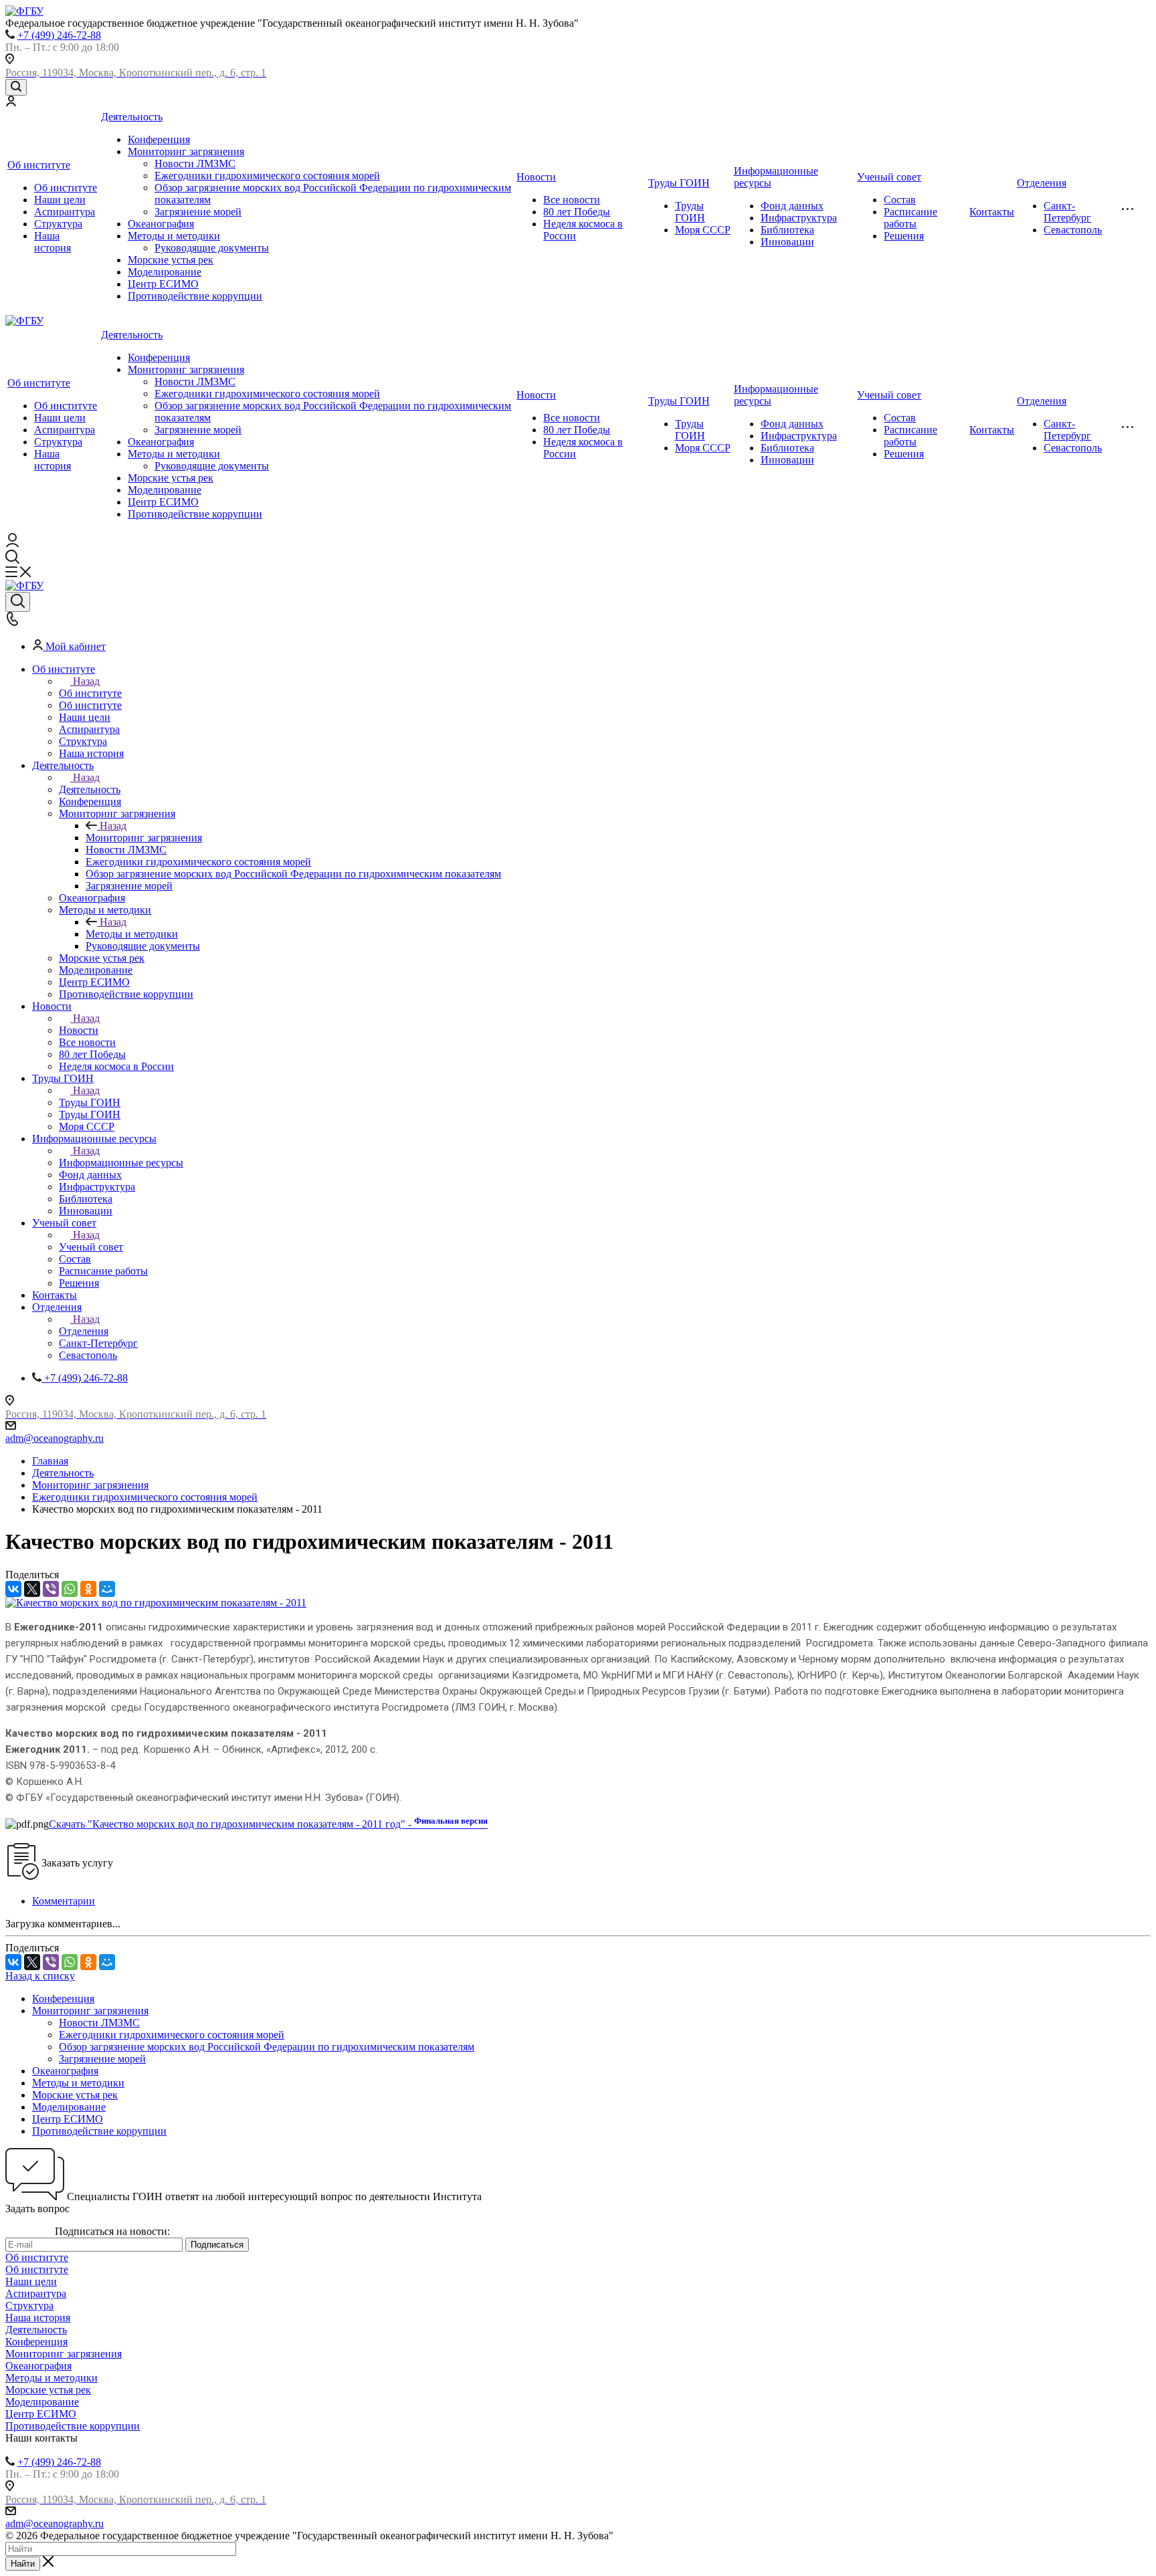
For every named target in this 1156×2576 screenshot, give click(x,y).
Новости (536, 177)
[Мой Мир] (107, 1589)
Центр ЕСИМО (163, 284)
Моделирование (165, 272)
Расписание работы (910, 218)
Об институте (39, 165)
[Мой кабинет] (11, 103)
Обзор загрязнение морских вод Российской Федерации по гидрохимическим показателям (267, 2047)
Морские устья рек (171, 260)
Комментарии (64, 1901)
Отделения (1042, 183)
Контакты (992, 212)
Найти (23, 2564)
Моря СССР (703, 230)
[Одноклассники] (88, 1589)
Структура (58, 224)
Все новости (572, 200)
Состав (900, 200)
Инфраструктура (799, 218)
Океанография (161, 224)
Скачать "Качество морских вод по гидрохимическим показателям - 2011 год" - (268, 1824)
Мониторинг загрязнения (186, 151)
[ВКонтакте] (13, 1589)
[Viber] (51, 1589)
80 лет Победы (577, 212)
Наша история (53, 242)
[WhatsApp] (70, 1589)
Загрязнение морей (198, 212)
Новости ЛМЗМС (195, 164)
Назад (86, 681)
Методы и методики (174, 236)
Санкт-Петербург (1067, 212)
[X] (32, 1589)
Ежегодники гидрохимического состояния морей (267, 176)
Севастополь (1073, 230)
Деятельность (132, 117)
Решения (904, 236)
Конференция (159, 139)
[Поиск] (16, 87)
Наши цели (60, 200)
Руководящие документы (212, 248)
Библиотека (787, 230)
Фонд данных (792, 206)
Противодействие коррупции (195, 296)
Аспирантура (65, 212)
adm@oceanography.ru (55, 1438)
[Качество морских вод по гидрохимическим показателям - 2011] (156, 1603)
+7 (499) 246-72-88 (59, 35)
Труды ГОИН (679, 183)
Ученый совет (889, 177)
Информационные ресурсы (121, 1163)
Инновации (787, 242)
